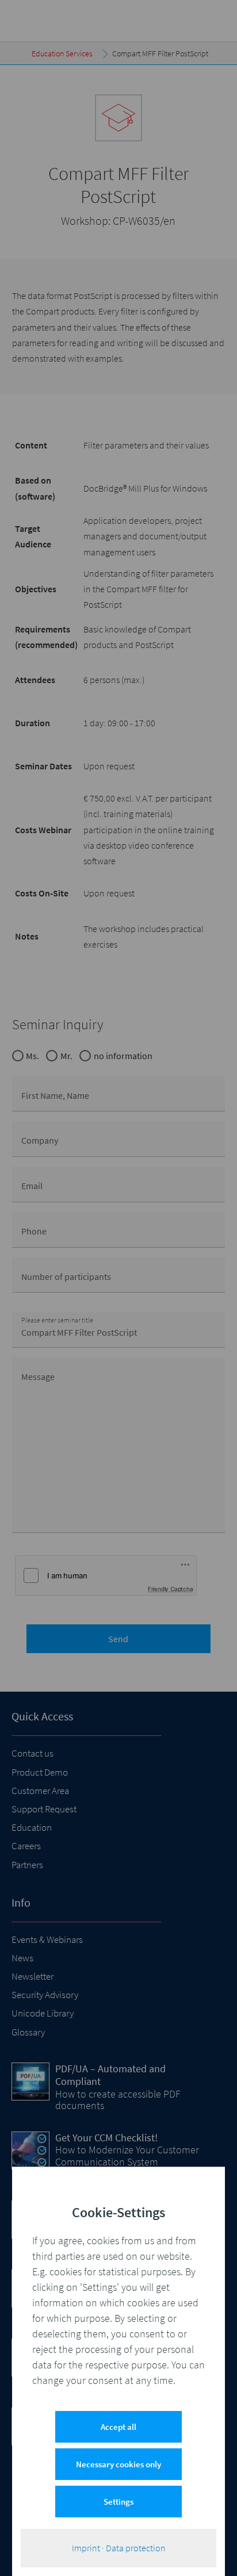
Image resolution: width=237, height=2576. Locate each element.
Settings (118, 2502)
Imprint (86, 2548)
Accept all (118, 2427)
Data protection (136, 2548)
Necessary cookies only (118, 2464)
